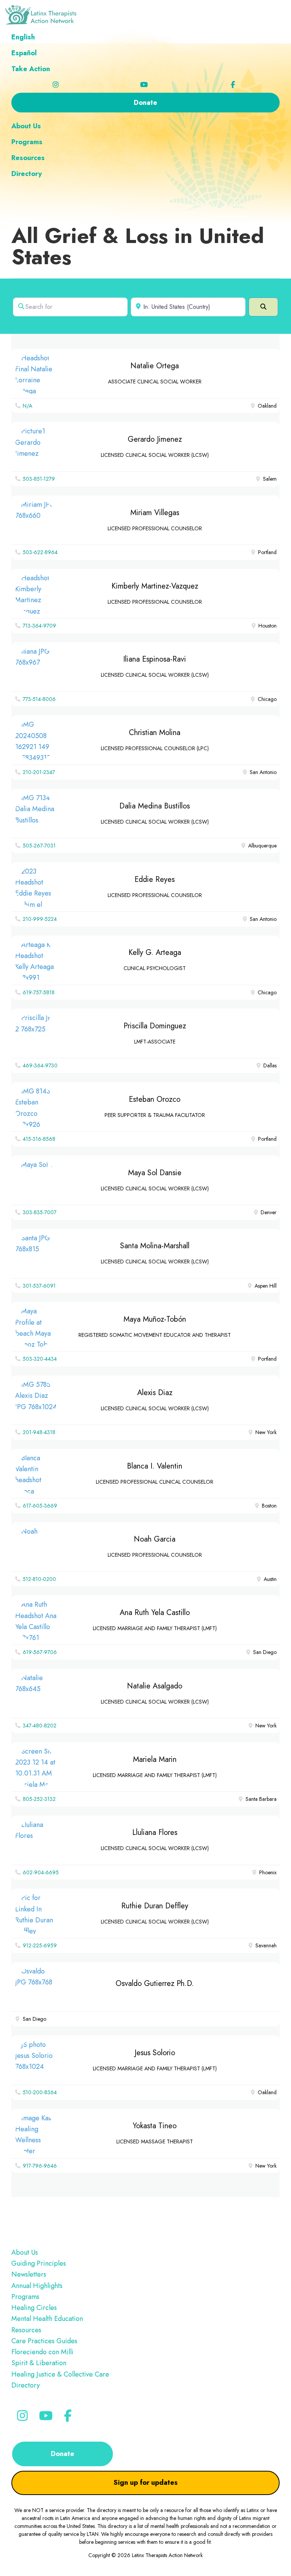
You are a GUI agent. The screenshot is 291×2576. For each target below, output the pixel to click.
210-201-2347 (39, 772)
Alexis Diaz (155, 1393)
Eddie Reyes (155, 879)
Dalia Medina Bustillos (155, 806)
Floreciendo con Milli (42, 2352)
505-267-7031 (39, 846)
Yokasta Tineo (155, 2126)
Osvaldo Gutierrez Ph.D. (155, 1983)
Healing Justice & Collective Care (60, 2374)
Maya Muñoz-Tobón (155, 1319)
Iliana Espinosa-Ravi (155, 659)
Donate (63, 2454)
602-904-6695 (41, 1872)
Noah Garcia (155, 1539)
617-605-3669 (40, 1506)
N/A (27, 406)
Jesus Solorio (155, 2053)
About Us (25, 2252)
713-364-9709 (39, 626)
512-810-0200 (39, 1579)
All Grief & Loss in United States (138, 246)
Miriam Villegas (155, 513)
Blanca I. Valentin (155, 1466)
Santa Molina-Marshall (155, 1246)
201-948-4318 (39, 1432)
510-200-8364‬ (40, 2092)
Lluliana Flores (155, 1832)
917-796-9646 (40, 2166)
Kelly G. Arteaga (155, 952)
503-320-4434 (40, 1359)
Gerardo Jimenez (155, 439)
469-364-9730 (40, 1065)
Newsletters (29, 2274)
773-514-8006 (39, 699)
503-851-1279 (39, 479)
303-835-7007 (40, 1212)
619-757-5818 (39, 992)
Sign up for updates (146, 2483)
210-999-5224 (40, 919)
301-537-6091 (39, 1286)
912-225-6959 (40, 1945)
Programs (25, 2297)
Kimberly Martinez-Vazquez (155, 586)
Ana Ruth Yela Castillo (155, 1613)
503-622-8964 (40, 552)
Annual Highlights (37, 2286)
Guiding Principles (39, 2263)
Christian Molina (155, 733)
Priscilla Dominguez (155, 1026)
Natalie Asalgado (155, 1686)
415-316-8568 (39, 1139)
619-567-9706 (40, 1652)
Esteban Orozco (155, 1099)
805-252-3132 (39, 1799)
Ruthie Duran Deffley (155, 1906)
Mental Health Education (47, 2319)
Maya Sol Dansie (155, 1173)
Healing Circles (34, 2308)
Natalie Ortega (155, 366)
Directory (26, 2385)
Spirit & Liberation (39, 2363)
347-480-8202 (40, 1726)
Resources (26, 2330)
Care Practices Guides (44, 2341)
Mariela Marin (155, 1759)
